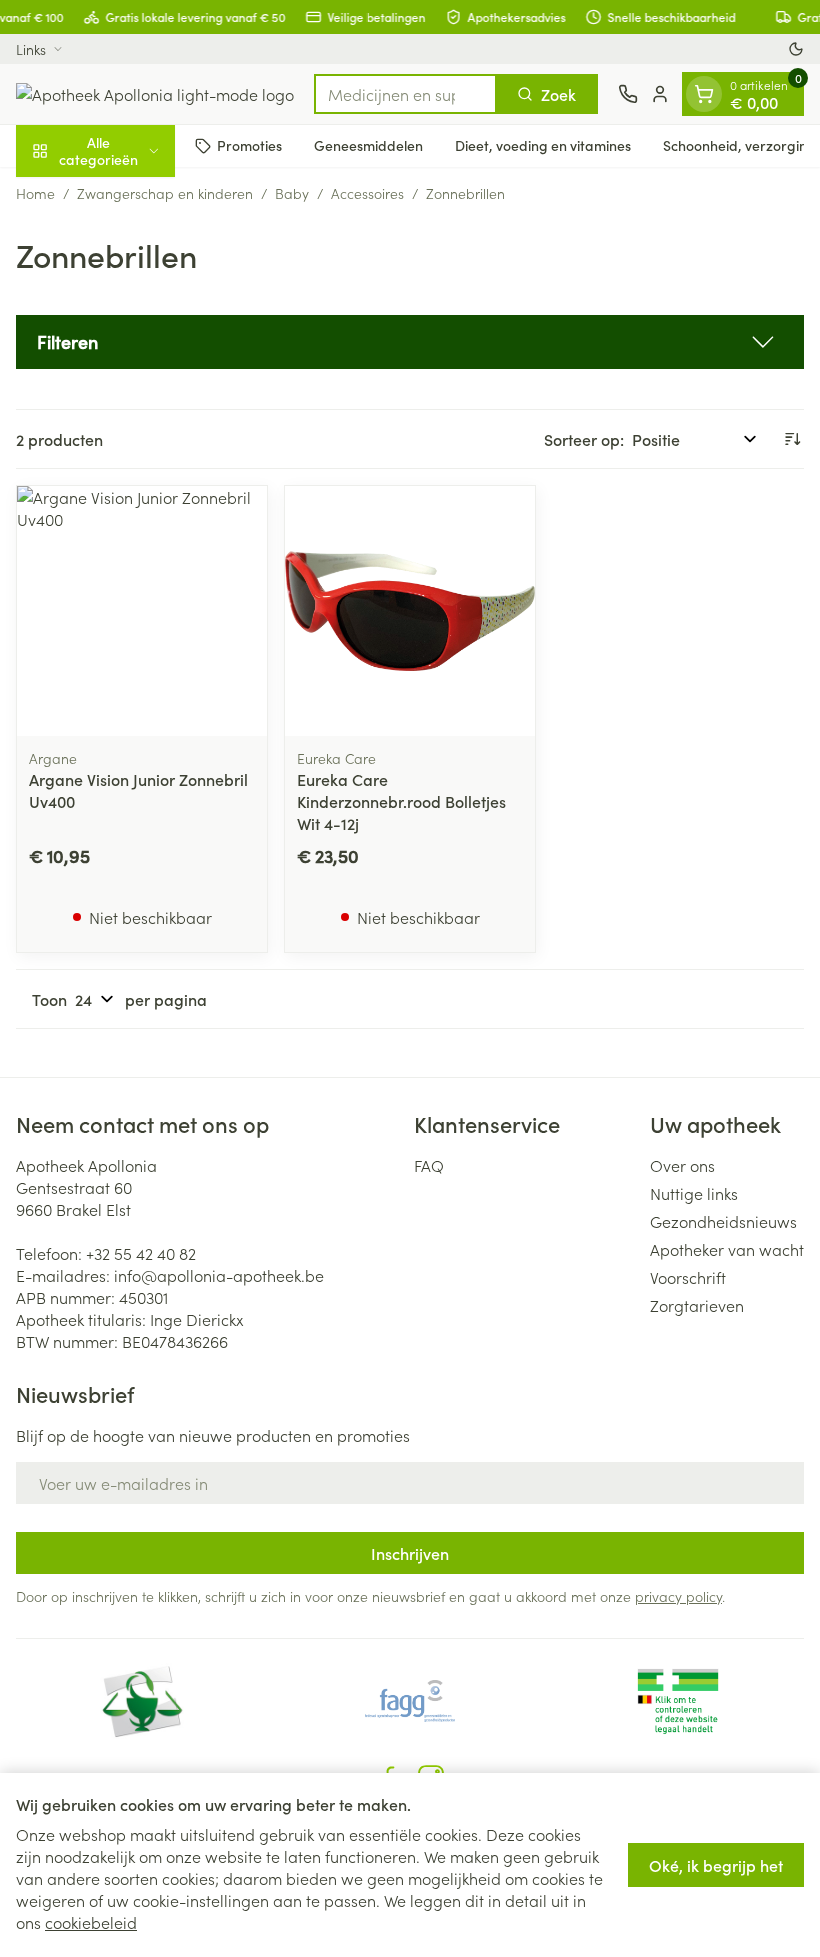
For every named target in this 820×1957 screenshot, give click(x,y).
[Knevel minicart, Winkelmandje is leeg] (704, 94)
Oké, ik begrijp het (716, 1865)
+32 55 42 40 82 (141, 1253)
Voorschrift (688, 1277)
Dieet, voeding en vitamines (543, 145)
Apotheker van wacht (727, 1249)
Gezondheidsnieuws (723, 1221)
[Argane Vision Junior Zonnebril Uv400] (142, 611)
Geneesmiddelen (368, 145)
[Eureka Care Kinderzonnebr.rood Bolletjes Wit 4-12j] (410, 611)
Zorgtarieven (697, 1305)
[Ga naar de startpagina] (155, 94)
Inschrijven (410, 1553)
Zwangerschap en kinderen (165, 193)
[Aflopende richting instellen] (792, 439)
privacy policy (678, 1596)
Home (35, 193)
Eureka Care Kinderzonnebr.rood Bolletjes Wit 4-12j (401, 801)
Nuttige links (694, 1193)
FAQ (429, 1165)
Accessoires (367, 193)
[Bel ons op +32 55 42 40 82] (628, 94)
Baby (292, 193)
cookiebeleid (91, 1922)
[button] (410, 342)
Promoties (249, 145)
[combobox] (405, 94)
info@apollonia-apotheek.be (219, 1275)
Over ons (682, 1165)
